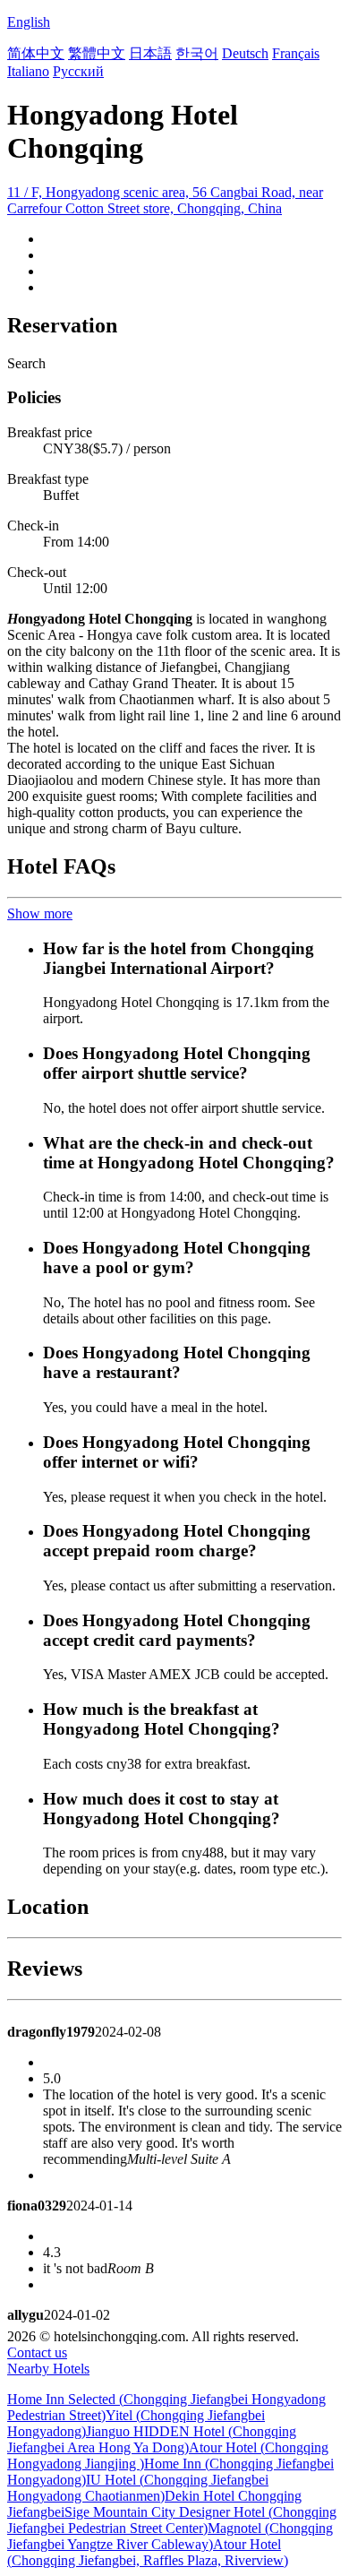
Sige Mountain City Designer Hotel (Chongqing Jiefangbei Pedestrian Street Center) (172, 2520)
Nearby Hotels (48, 2369)
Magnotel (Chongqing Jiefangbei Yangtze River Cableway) (170, 2536)
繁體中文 (97, 53)
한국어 (197, 53)
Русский (78, 71)
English (29, 22)
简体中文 (36, 53)
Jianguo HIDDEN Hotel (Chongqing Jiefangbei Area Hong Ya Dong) (152, 2439)
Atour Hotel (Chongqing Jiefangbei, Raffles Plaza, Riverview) (148, 2552)
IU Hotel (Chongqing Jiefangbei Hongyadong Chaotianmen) (138, 2488)
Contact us (37, 2352)
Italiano (28, 71)
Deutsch (245, 53)
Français (296, 53)
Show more (40, 913)
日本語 (150, 53)
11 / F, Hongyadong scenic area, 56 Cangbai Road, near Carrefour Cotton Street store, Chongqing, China (165, 200)
